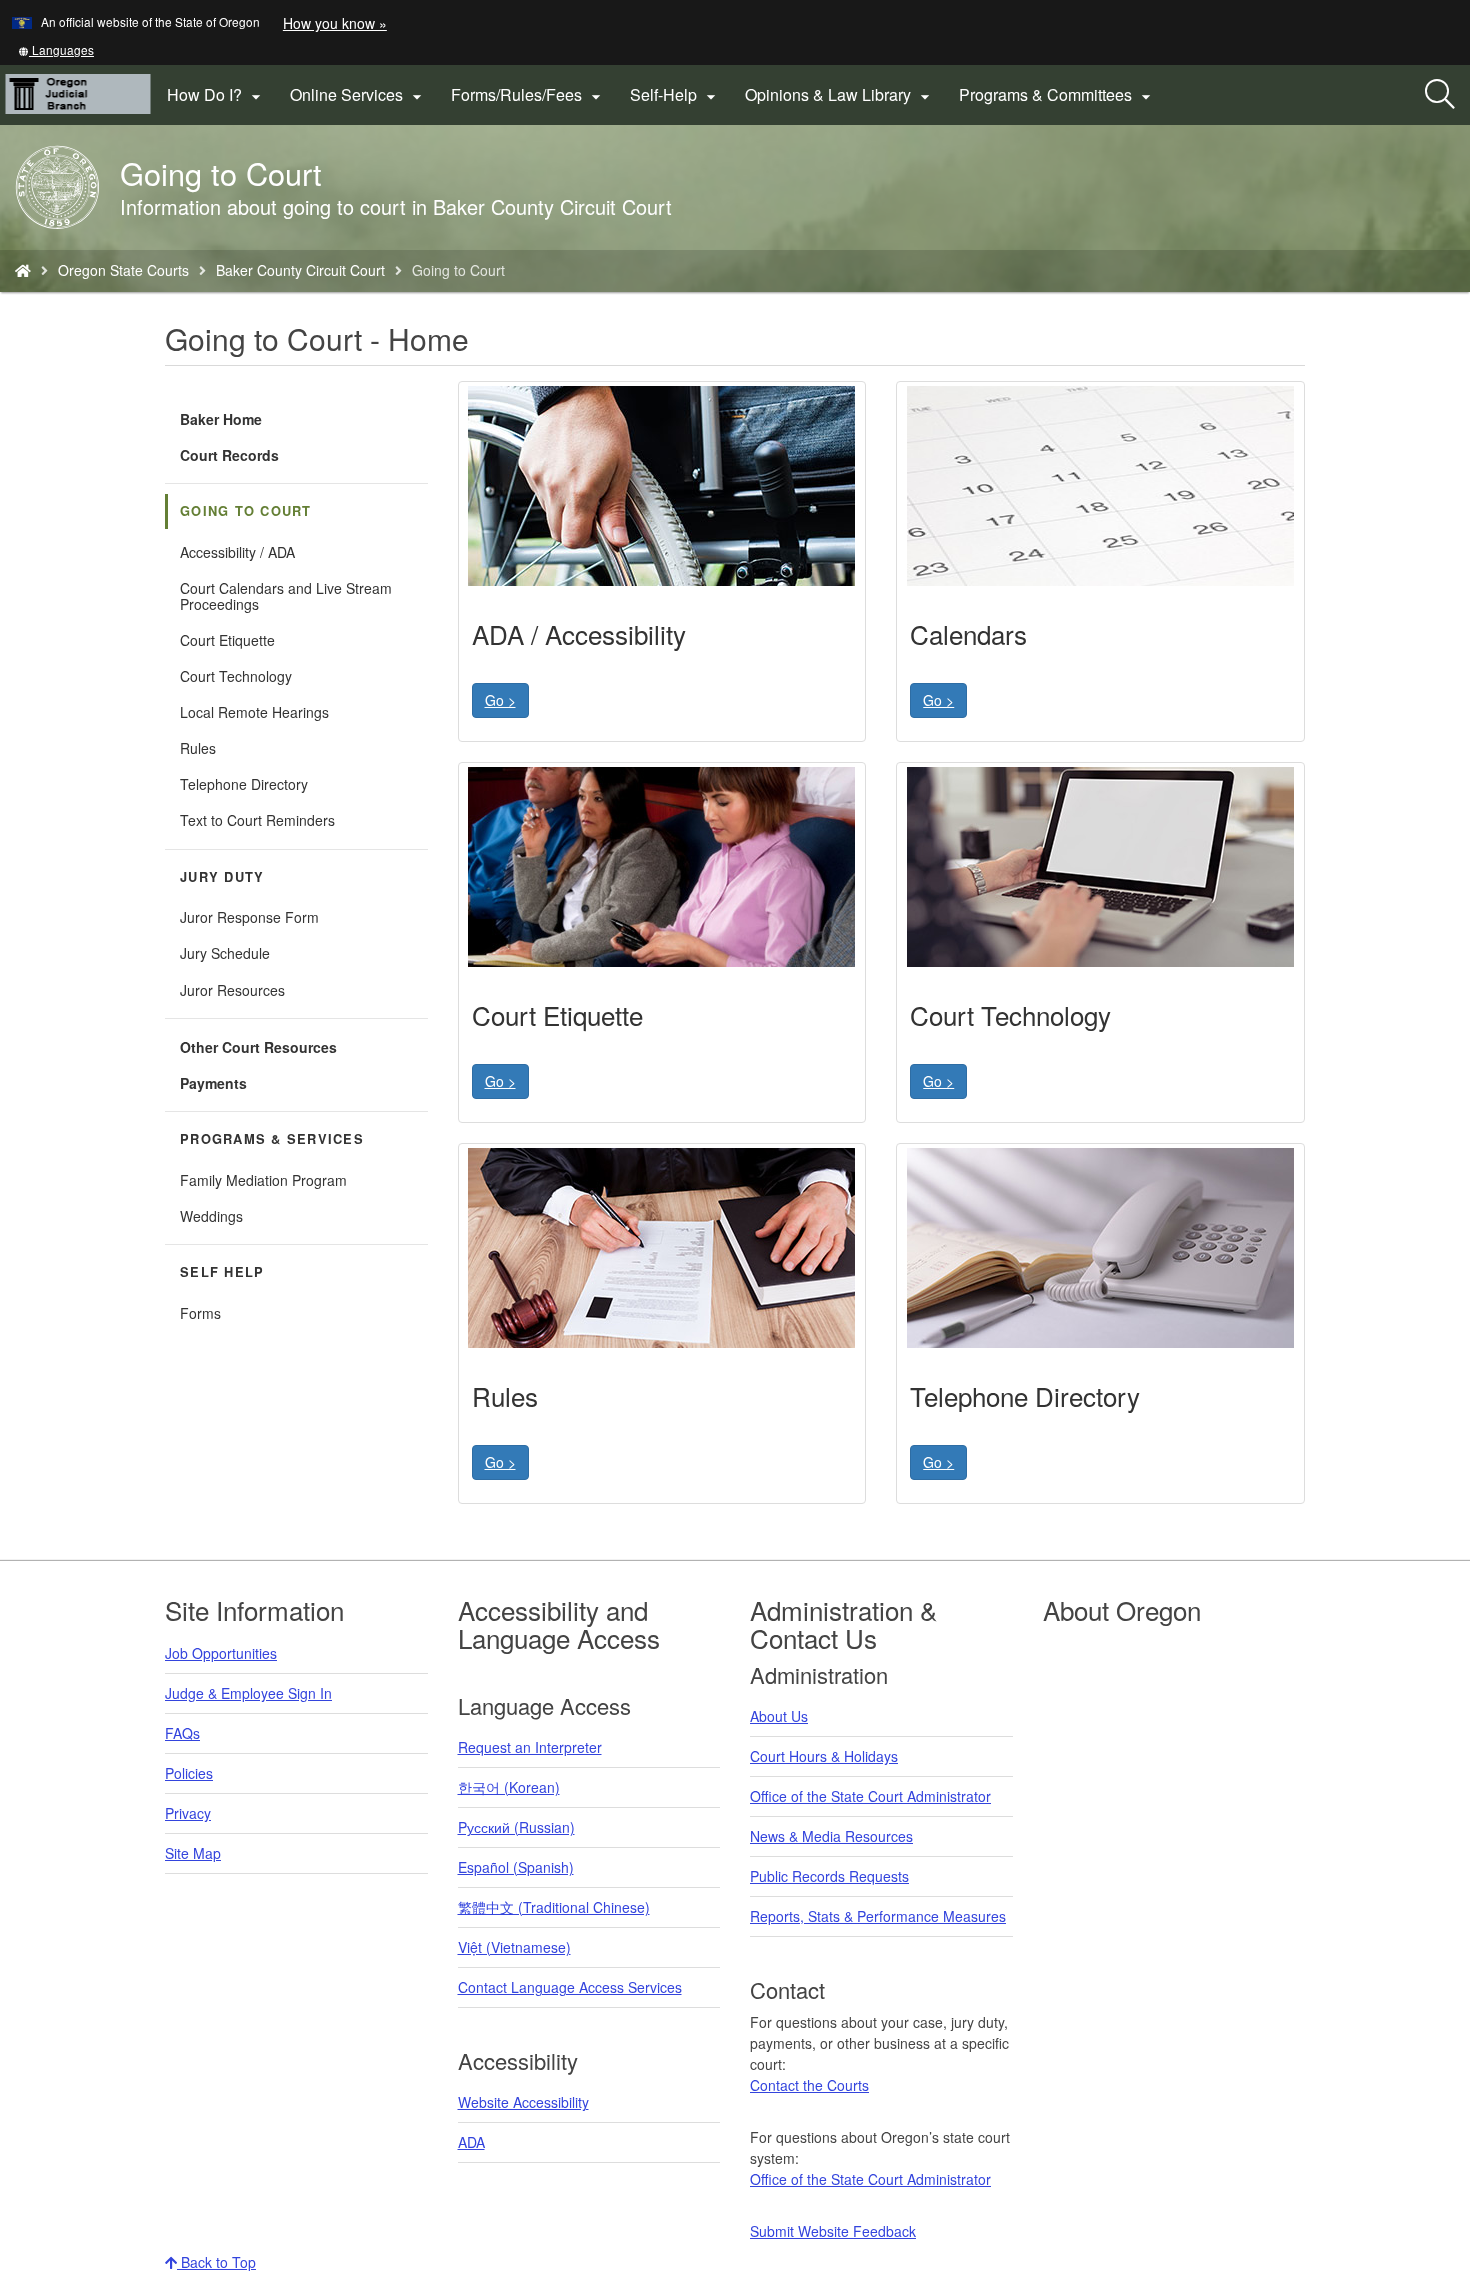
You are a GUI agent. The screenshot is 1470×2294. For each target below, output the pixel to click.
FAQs (182, 1733)
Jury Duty (222, 877)
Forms (200, 1313)
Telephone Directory (244, 784)
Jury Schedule (225, 953)
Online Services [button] (358, 95)
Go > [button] (500, 700)
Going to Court (246, 511)
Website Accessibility (523, 2102)
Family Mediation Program (263, 1180)
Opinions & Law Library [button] (840, 95)
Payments (213, 1083)
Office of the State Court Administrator (870, 1796)
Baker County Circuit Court (300, 270)
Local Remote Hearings (254, 712)
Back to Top (216, 2262)
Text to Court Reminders (257, 820)
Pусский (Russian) (516, 1827)
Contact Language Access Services (570, 1987)
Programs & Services (272, 1139)
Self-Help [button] (675, 95)
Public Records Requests (829, 1876)
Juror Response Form (249, 917)
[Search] (1440, 95)
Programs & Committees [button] (1057, 95)
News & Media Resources (831, 1836)
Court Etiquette (227, 640)
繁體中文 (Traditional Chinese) (554, 1907)
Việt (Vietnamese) (514, 1947)
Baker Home (221, 419)
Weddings (211, 1216)
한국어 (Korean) (509, 1787)
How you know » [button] (335, 23)
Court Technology (236, 676)
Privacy (188, 1813)
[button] (56, 49)
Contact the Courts (809, 2085)
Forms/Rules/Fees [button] (528, 95)
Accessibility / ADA (237, 552)
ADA (471, 2142)
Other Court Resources (258, 1047)
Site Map (193, 1853)
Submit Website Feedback (833, 2231)
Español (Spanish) (516, 1867)
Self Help (222, 1272)
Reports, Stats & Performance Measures (878, 1916)
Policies (189, 1773)
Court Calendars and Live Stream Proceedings (286, 596)
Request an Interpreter (530, 1747)
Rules (198, 748)
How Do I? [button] (216, 95)
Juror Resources (232, 990)
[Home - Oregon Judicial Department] (23, 270)
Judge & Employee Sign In (248, 1693)
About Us (779, 1716)
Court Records (229, 455)
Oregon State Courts (123, 270)
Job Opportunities (221, 1653)
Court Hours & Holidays (824, 1756)
